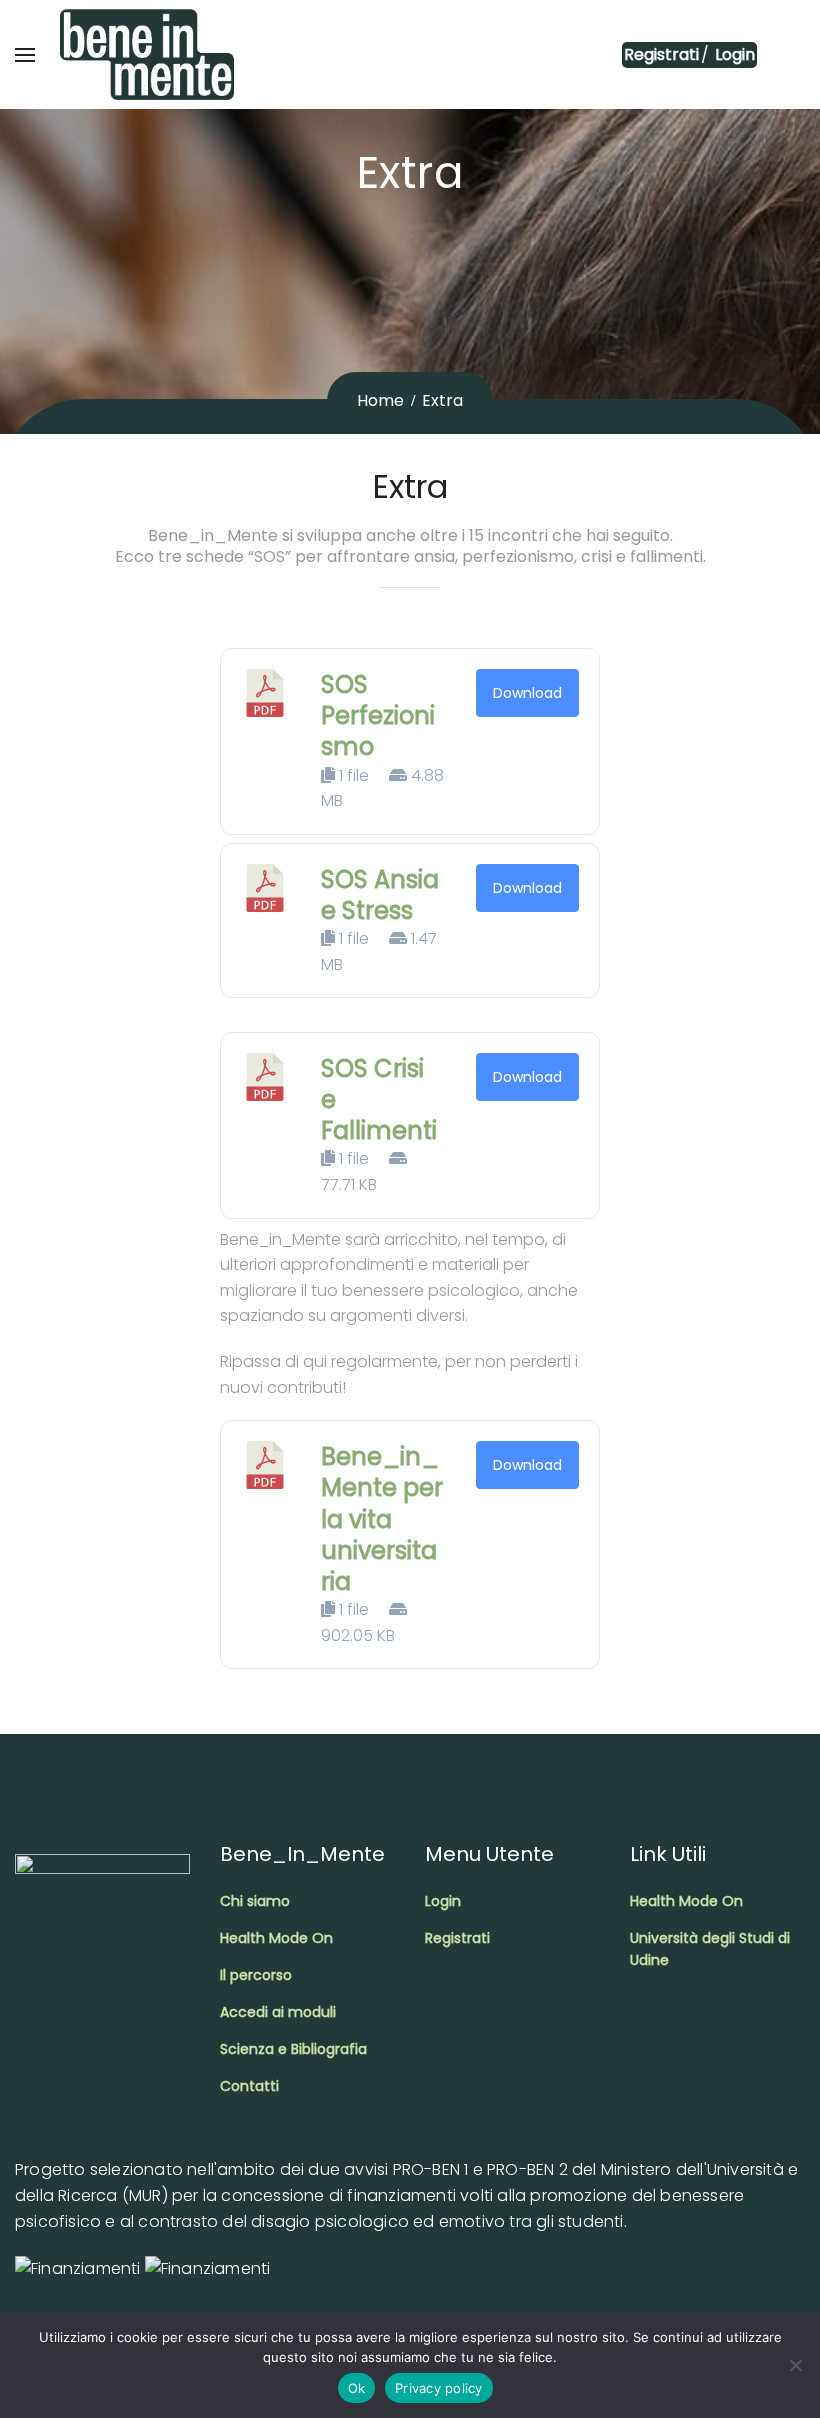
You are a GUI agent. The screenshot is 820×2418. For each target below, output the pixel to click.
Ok (357, 2388)
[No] (795, 2365)
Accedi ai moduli (278, 2012)
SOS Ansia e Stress (380, 895)
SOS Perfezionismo (378, 715)
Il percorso (256, 1975)
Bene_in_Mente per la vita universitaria (382, 1519)
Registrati (661, 54)
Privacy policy (439, 2388)
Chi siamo (255, 1901)
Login (733, 54)
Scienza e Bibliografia (293, 2049)
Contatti (249, 2086)
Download (527, 693)
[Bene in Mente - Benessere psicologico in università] (147, 54)
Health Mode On (276, 1938)
